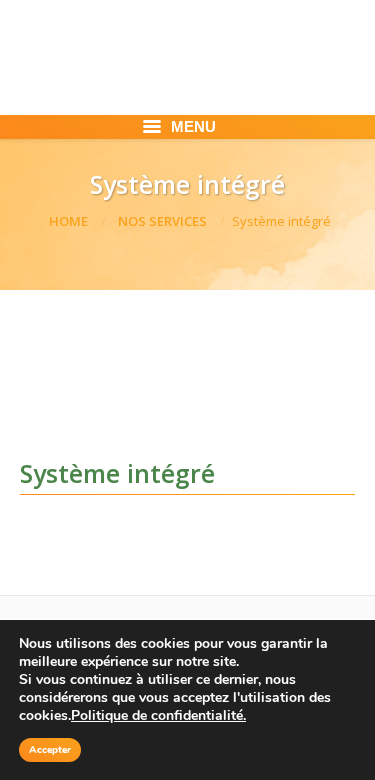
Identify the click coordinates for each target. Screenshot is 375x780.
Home (68, 221)
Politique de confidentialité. (158, 715)
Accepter (50, 750)
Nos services (162, 221)
